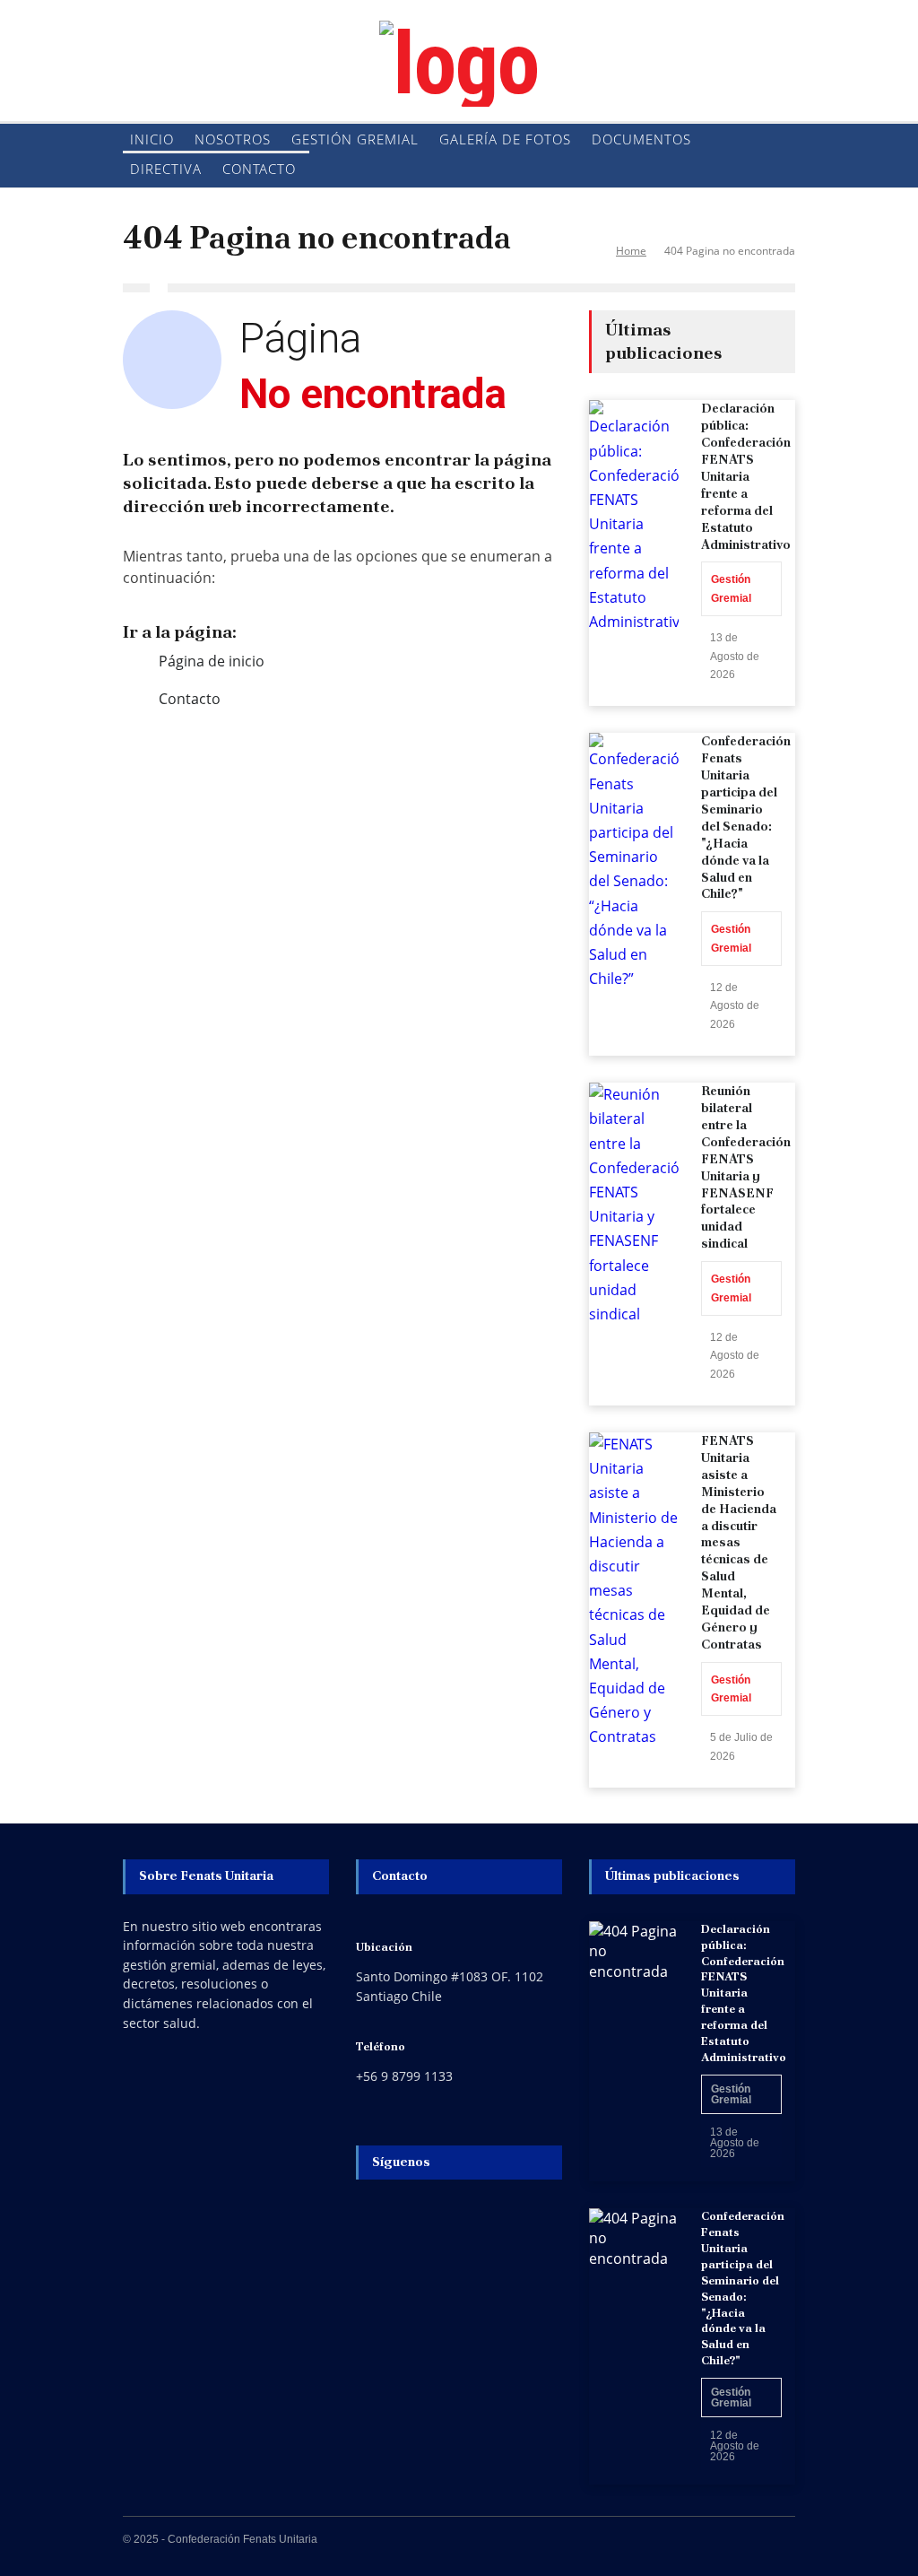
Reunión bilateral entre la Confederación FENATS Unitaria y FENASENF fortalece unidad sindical (746, 1167)
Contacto (259, 169)
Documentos (641, 139)
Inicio (152, 139)
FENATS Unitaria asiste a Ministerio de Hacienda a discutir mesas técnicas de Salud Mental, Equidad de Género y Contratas (739, 1542)
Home (631, 251)
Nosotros (233, 139)
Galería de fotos (505, 139)
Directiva (166, 169)
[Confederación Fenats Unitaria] (459, 64)
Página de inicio (212, 661)
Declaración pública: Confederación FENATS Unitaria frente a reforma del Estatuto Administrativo (746, 476)
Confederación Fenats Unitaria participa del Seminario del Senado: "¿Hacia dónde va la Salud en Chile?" (746, 817)
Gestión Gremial (355, 139)
